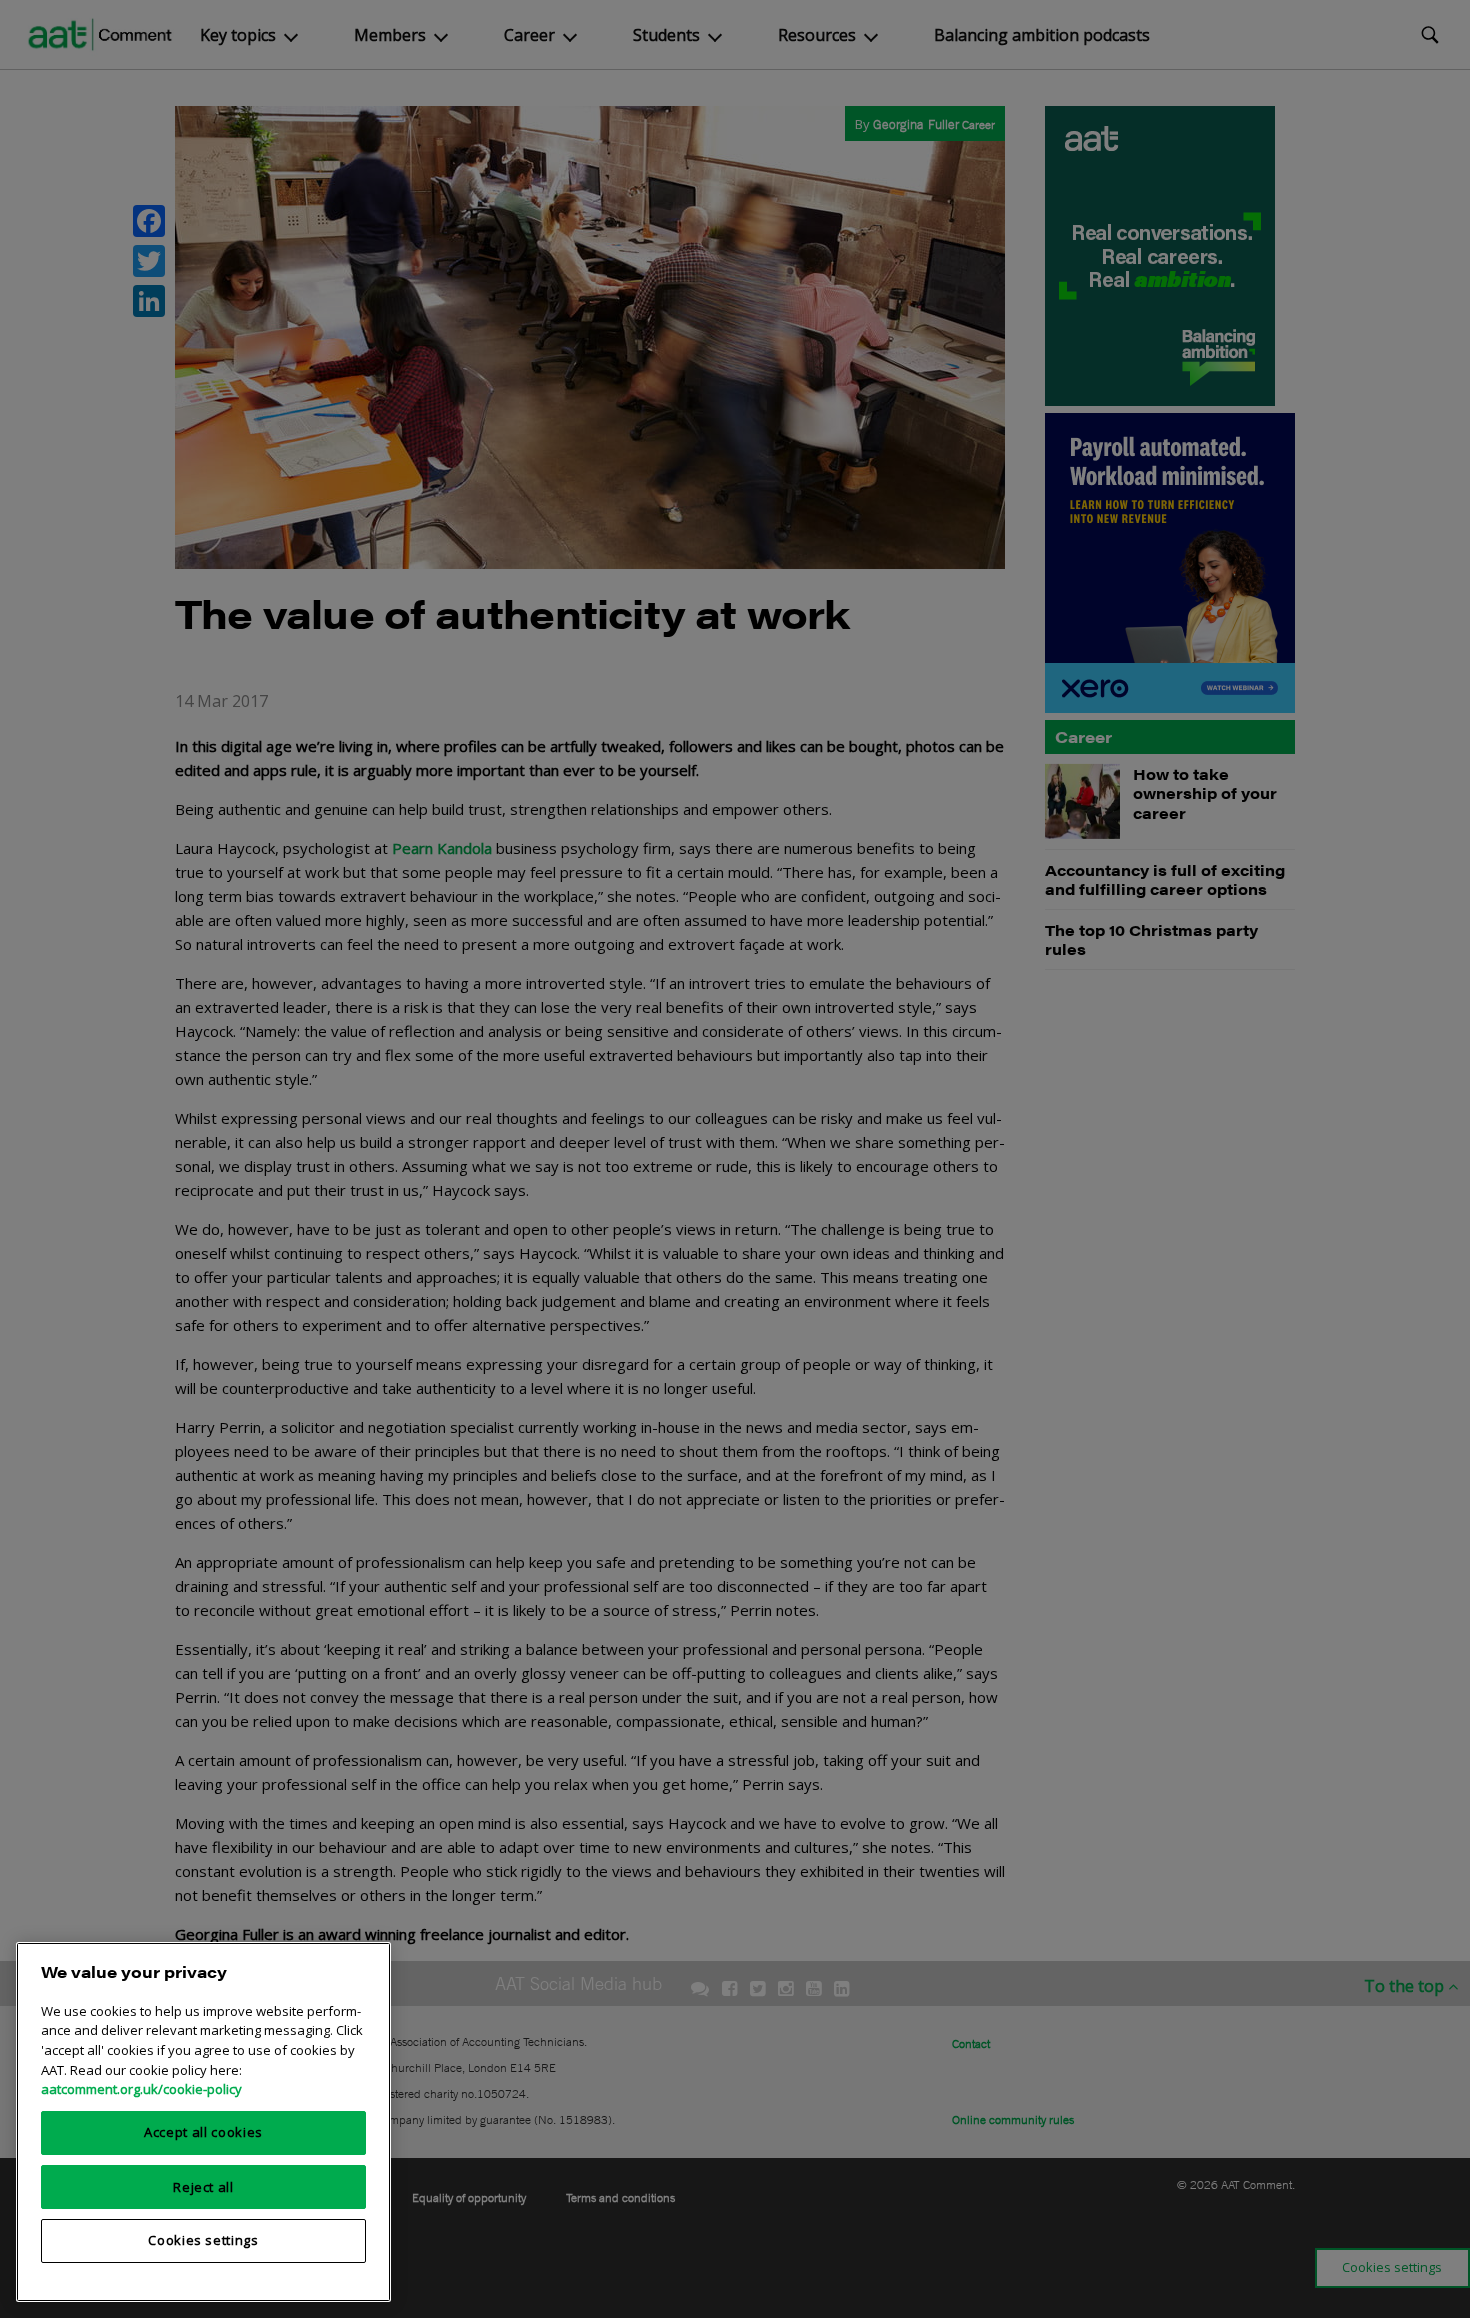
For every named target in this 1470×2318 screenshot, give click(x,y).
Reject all (203, 2186)
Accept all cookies (203, 2132)
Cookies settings (203, 2240)
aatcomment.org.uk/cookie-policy (141, 2089)
